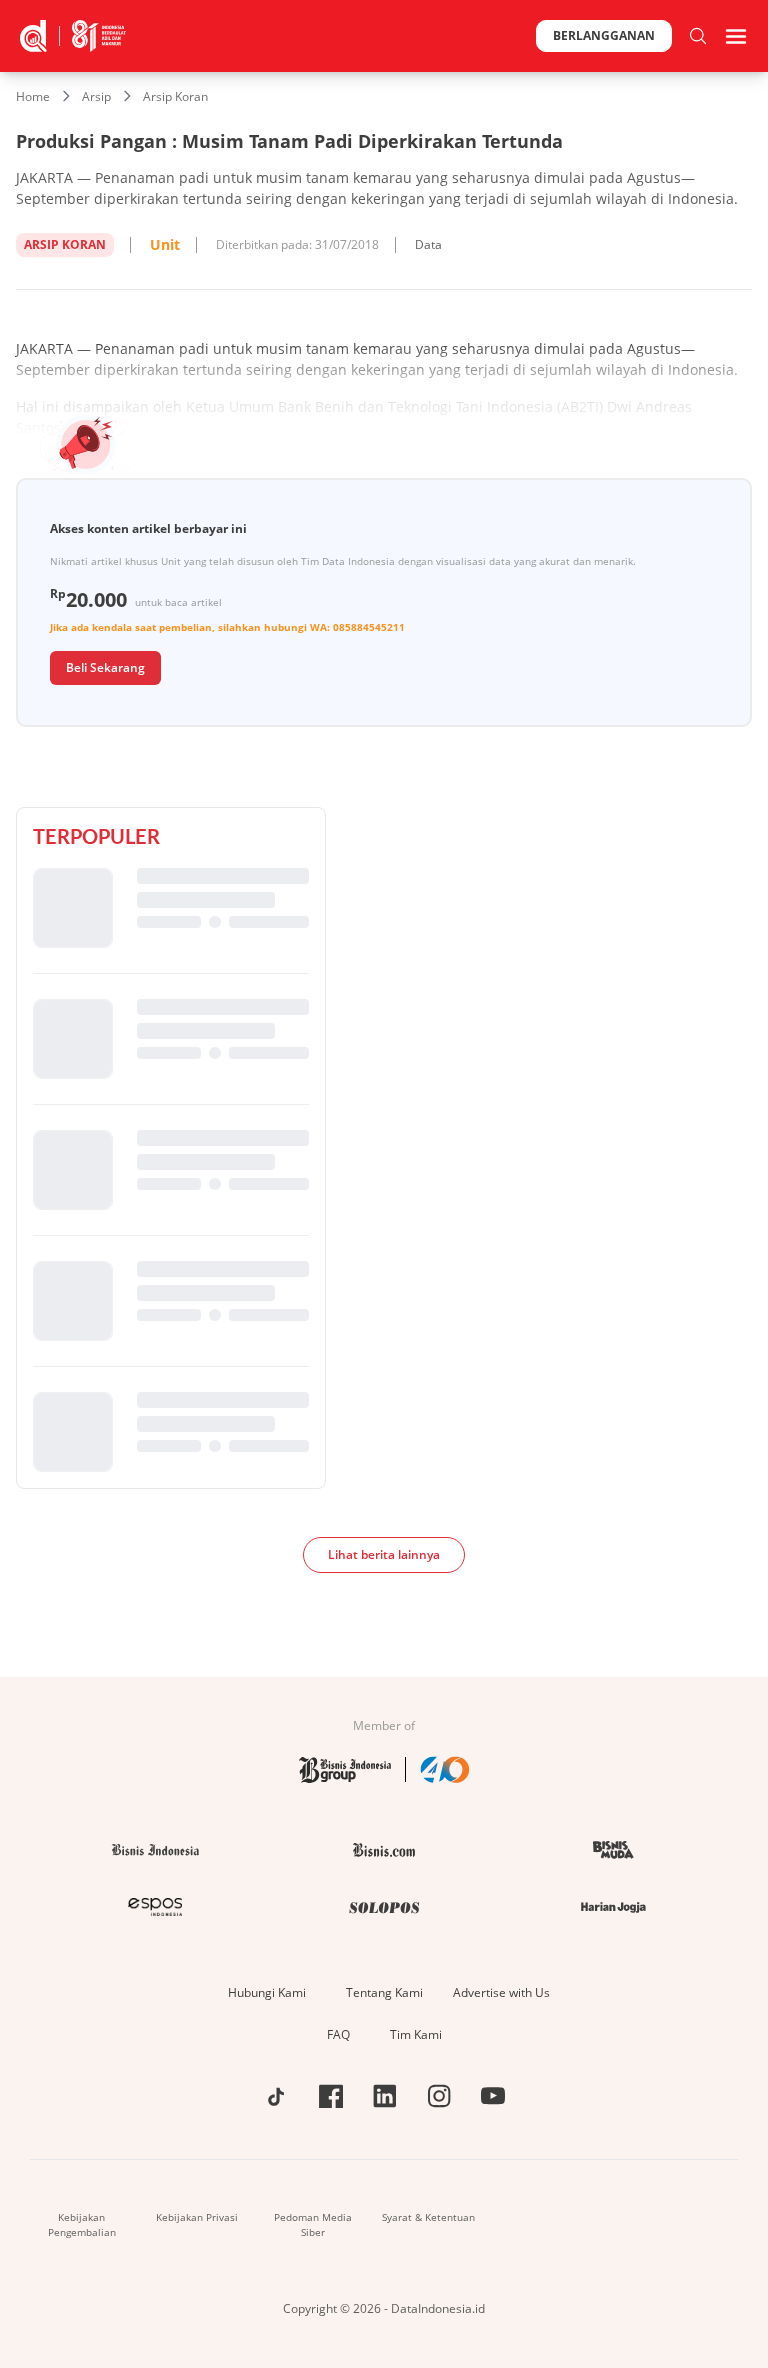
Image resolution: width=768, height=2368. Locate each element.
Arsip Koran (175, 96)
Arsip (96, 96)
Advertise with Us (501, 1992)
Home (33, 96)
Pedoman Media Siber (313, 2224)
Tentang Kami (384, 1992)
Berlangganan (604, 35)
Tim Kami (416, 2034)
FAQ (338, 2034)
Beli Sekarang (105, 667)
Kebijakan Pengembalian (82, 2224)
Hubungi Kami (267, 1992)
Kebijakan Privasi (197, 2217)
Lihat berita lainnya (384, 1554)
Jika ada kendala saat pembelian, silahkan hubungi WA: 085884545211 (227, 627)
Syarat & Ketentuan (428, 2217)
